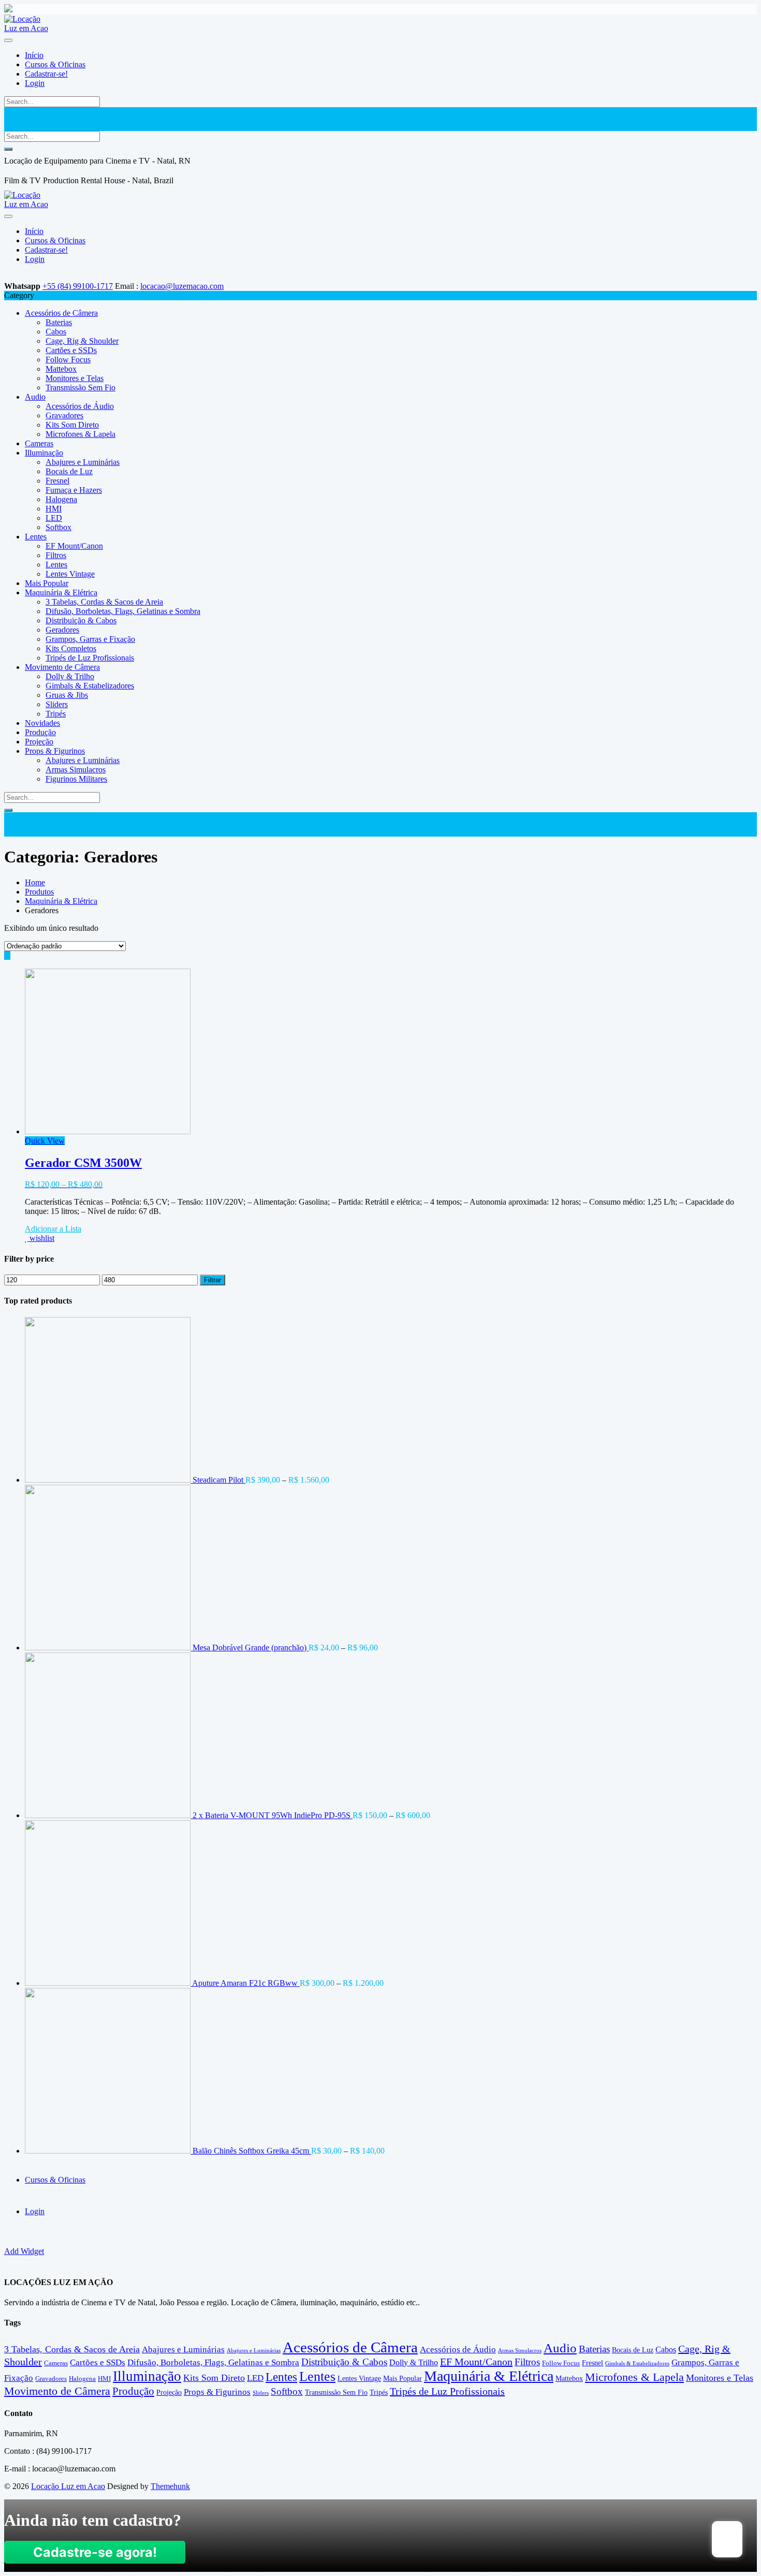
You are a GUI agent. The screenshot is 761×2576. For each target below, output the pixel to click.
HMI (54, 509)
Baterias (59, 322)
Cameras (39, 443)
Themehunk (170, 2486)
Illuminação (44, 453)
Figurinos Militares (76, 779)
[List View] (13, 955)
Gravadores (64, 415)
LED (54, 518)
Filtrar (213, 1280)
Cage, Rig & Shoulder (82, 341)
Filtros (56, 555)
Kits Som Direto (72, 425)
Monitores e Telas (75, 378)
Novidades (42, 723)
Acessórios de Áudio (80, 406)
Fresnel (57, 481)
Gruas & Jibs (67, 695)
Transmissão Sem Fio (81, 387)
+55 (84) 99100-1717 (78, 286)
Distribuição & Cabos (81, 620)
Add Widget (24, 2251)
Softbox (58, 527)
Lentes (36, 537)
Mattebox (61, 369)
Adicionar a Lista (53, 1229)
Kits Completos (71, 648)
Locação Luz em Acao (68, 2486)
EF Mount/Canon (74, 546)
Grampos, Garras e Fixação (90, 639)
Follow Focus (68, 360)
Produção (40, 732)
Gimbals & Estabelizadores (90, 686)
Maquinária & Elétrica (61, 592)
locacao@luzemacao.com (182, 286)
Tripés (56, 714)
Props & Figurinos (55, 751)
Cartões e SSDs (71, 350)
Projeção (39, 742)
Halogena (61, 499)
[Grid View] (7, 955)
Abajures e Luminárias (83, 462)
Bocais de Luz (69, 471)
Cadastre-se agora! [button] (95, 2552)
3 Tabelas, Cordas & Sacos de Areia (104, 602)
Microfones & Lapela (81, 434)
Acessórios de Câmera (61, 313)
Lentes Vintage (70, 574)
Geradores (62, 630)
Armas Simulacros (76, 770)
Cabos (56, 332)
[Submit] (8, 149)
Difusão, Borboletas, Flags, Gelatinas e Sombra (123, 611)
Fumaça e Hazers (74, 490)
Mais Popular (47, 583)
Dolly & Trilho (70, 676)
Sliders (57, 704)
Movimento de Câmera (62, 667)
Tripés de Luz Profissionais (90, 658)
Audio (35, 397)
